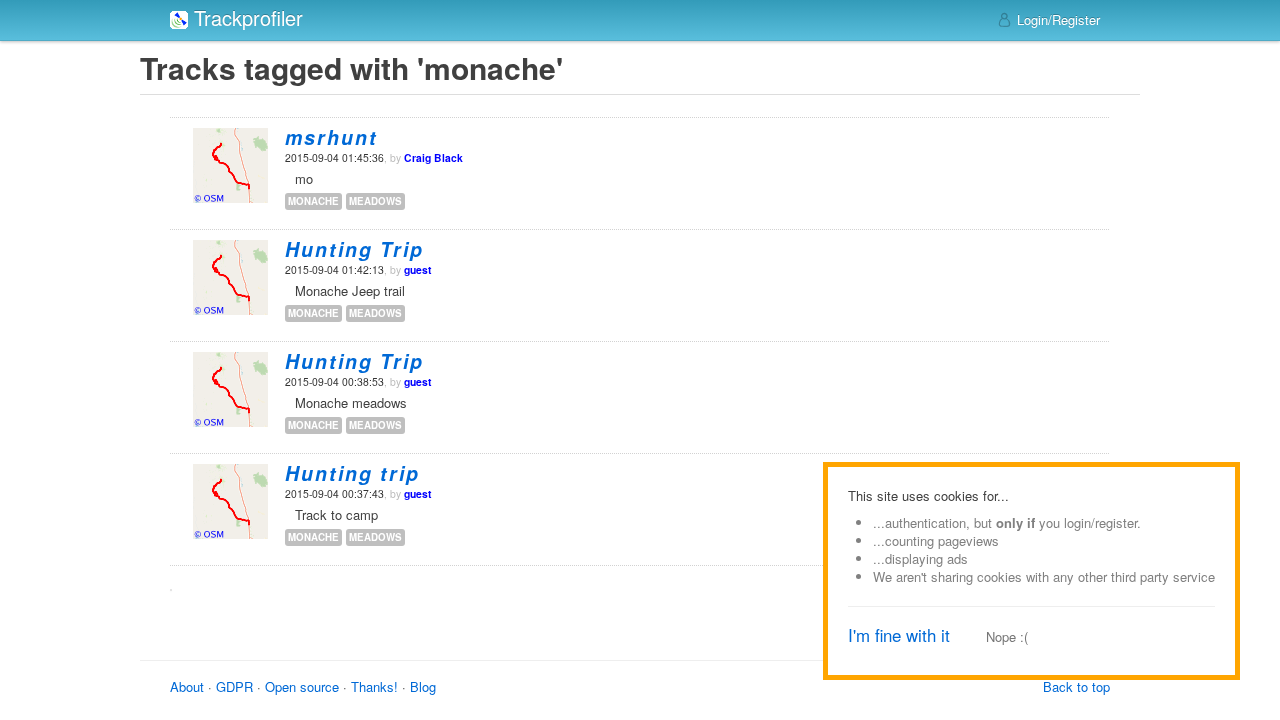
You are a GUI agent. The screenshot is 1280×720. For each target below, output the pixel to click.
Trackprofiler (245, 17)
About (187, 686)
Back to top (1076, 686)
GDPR (234, 686)
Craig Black (433, 157)
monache (313, 201)
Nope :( (1007, 636)
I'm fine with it (899, 635)
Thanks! (374, 686)
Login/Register (1056, 19)
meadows (375, 201)
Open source (302, 686)
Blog (423, 686)
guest (417, 269)
